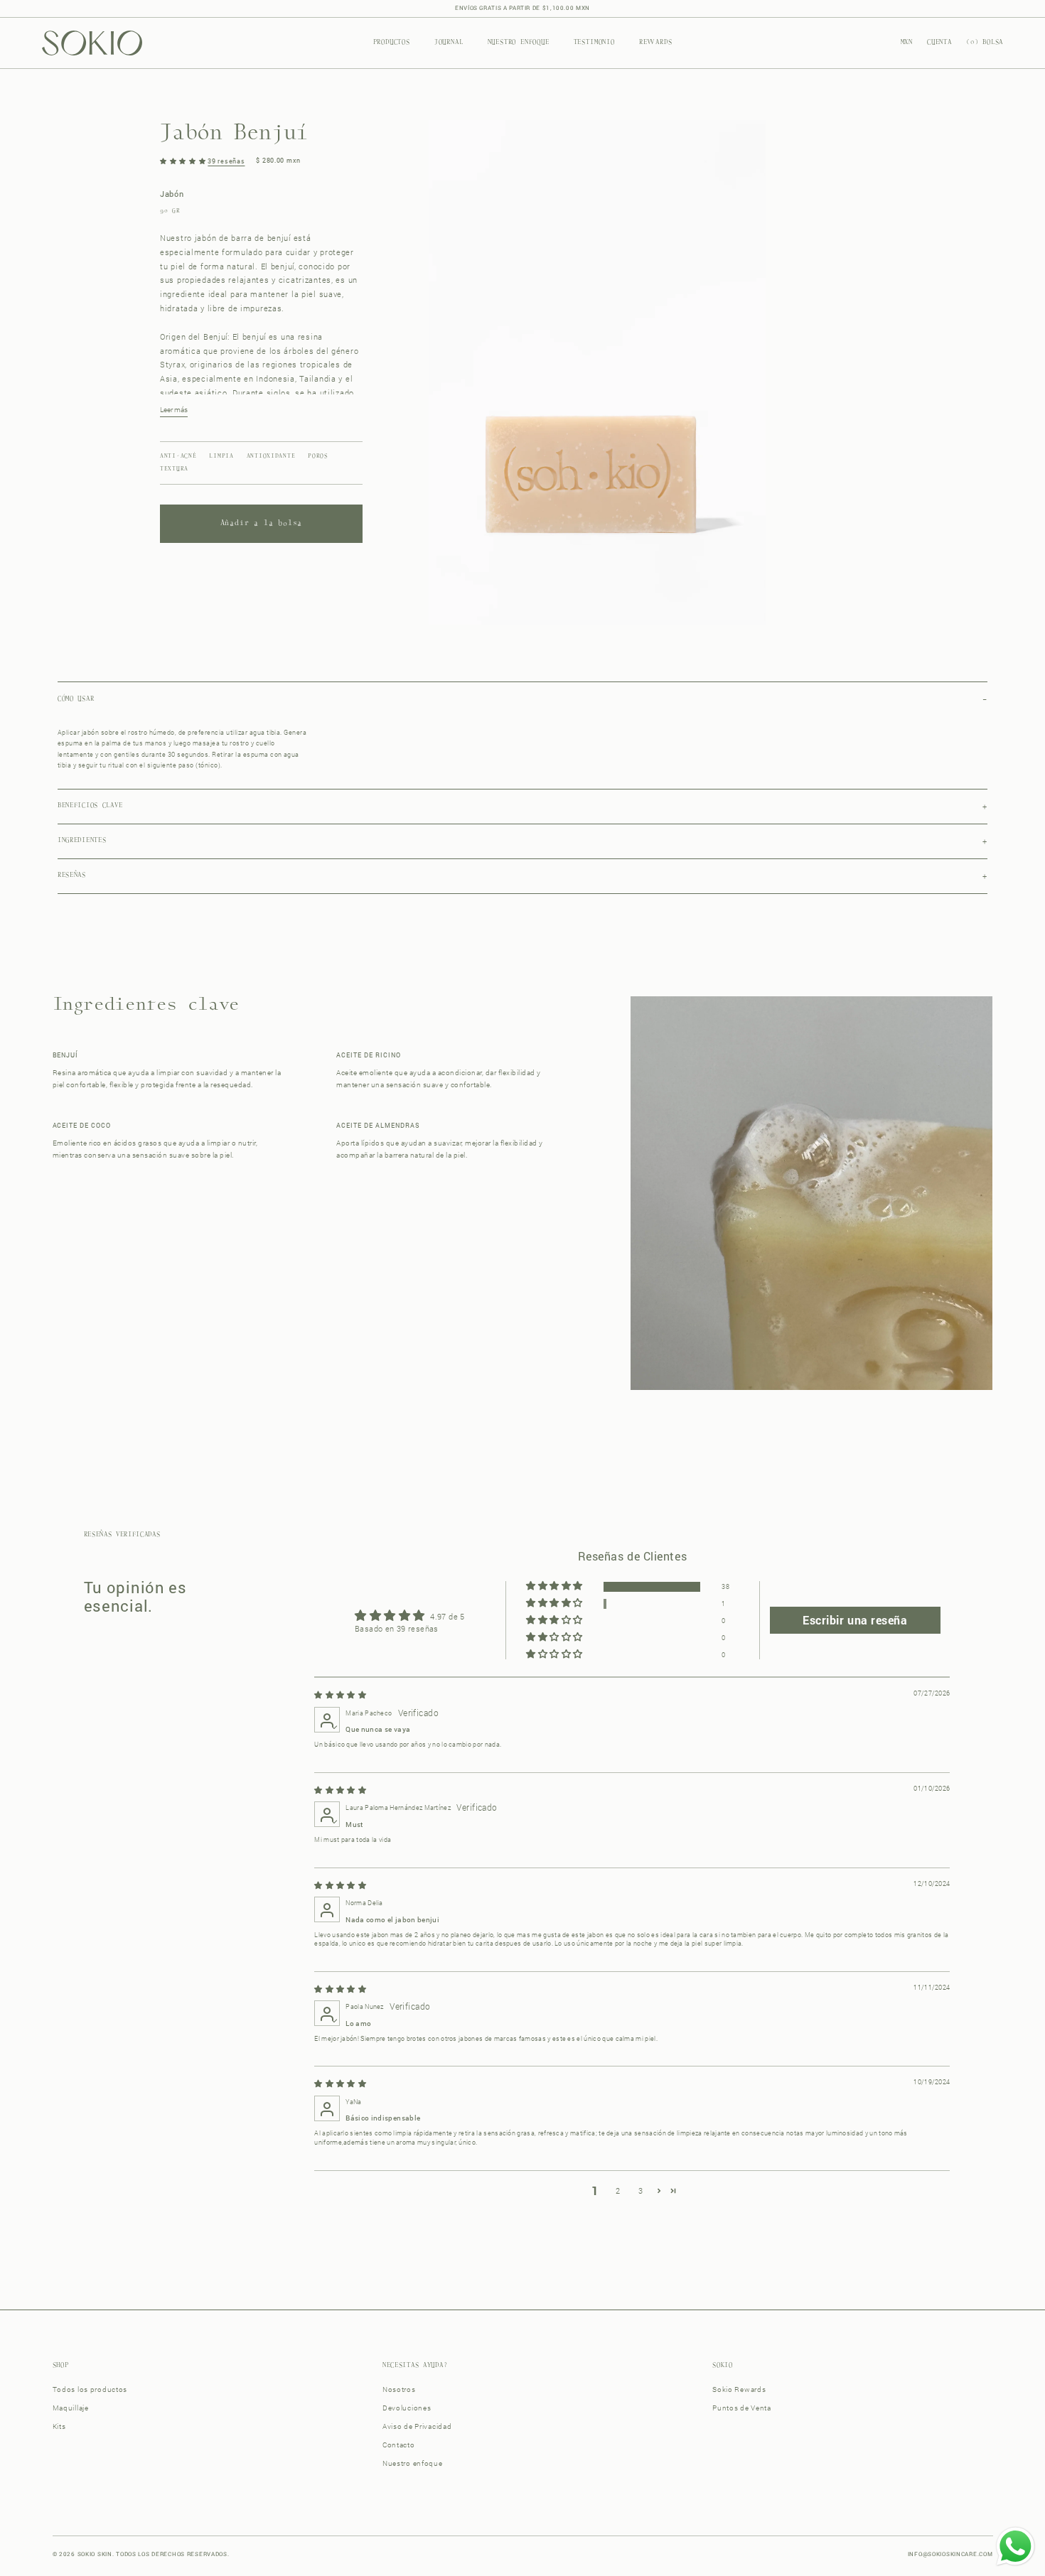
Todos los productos (90, 2389)
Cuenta (939, 43)
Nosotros (399, 2389)
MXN (907, 43)
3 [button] (641, 2190)
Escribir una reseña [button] (855, 1620)
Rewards (656, 43)
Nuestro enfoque (519, 43)
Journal (449, 43)
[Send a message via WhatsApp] (1015, 2547)
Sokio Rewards (739, 2389)
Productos (392, 43)
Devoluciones (407, 2408)
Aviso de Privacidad (417, 2426)
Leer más (174, 410)
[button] (184, 161)
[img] (340, 1694)
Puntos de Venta (742, 2408)
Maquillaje (71, 2408)
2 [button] (618, 2190)
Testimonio (594, 43)
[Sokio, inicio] (92, 43)
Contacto (399, 2445)
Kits (59, 2426)
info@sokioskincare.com (950, 2554)
